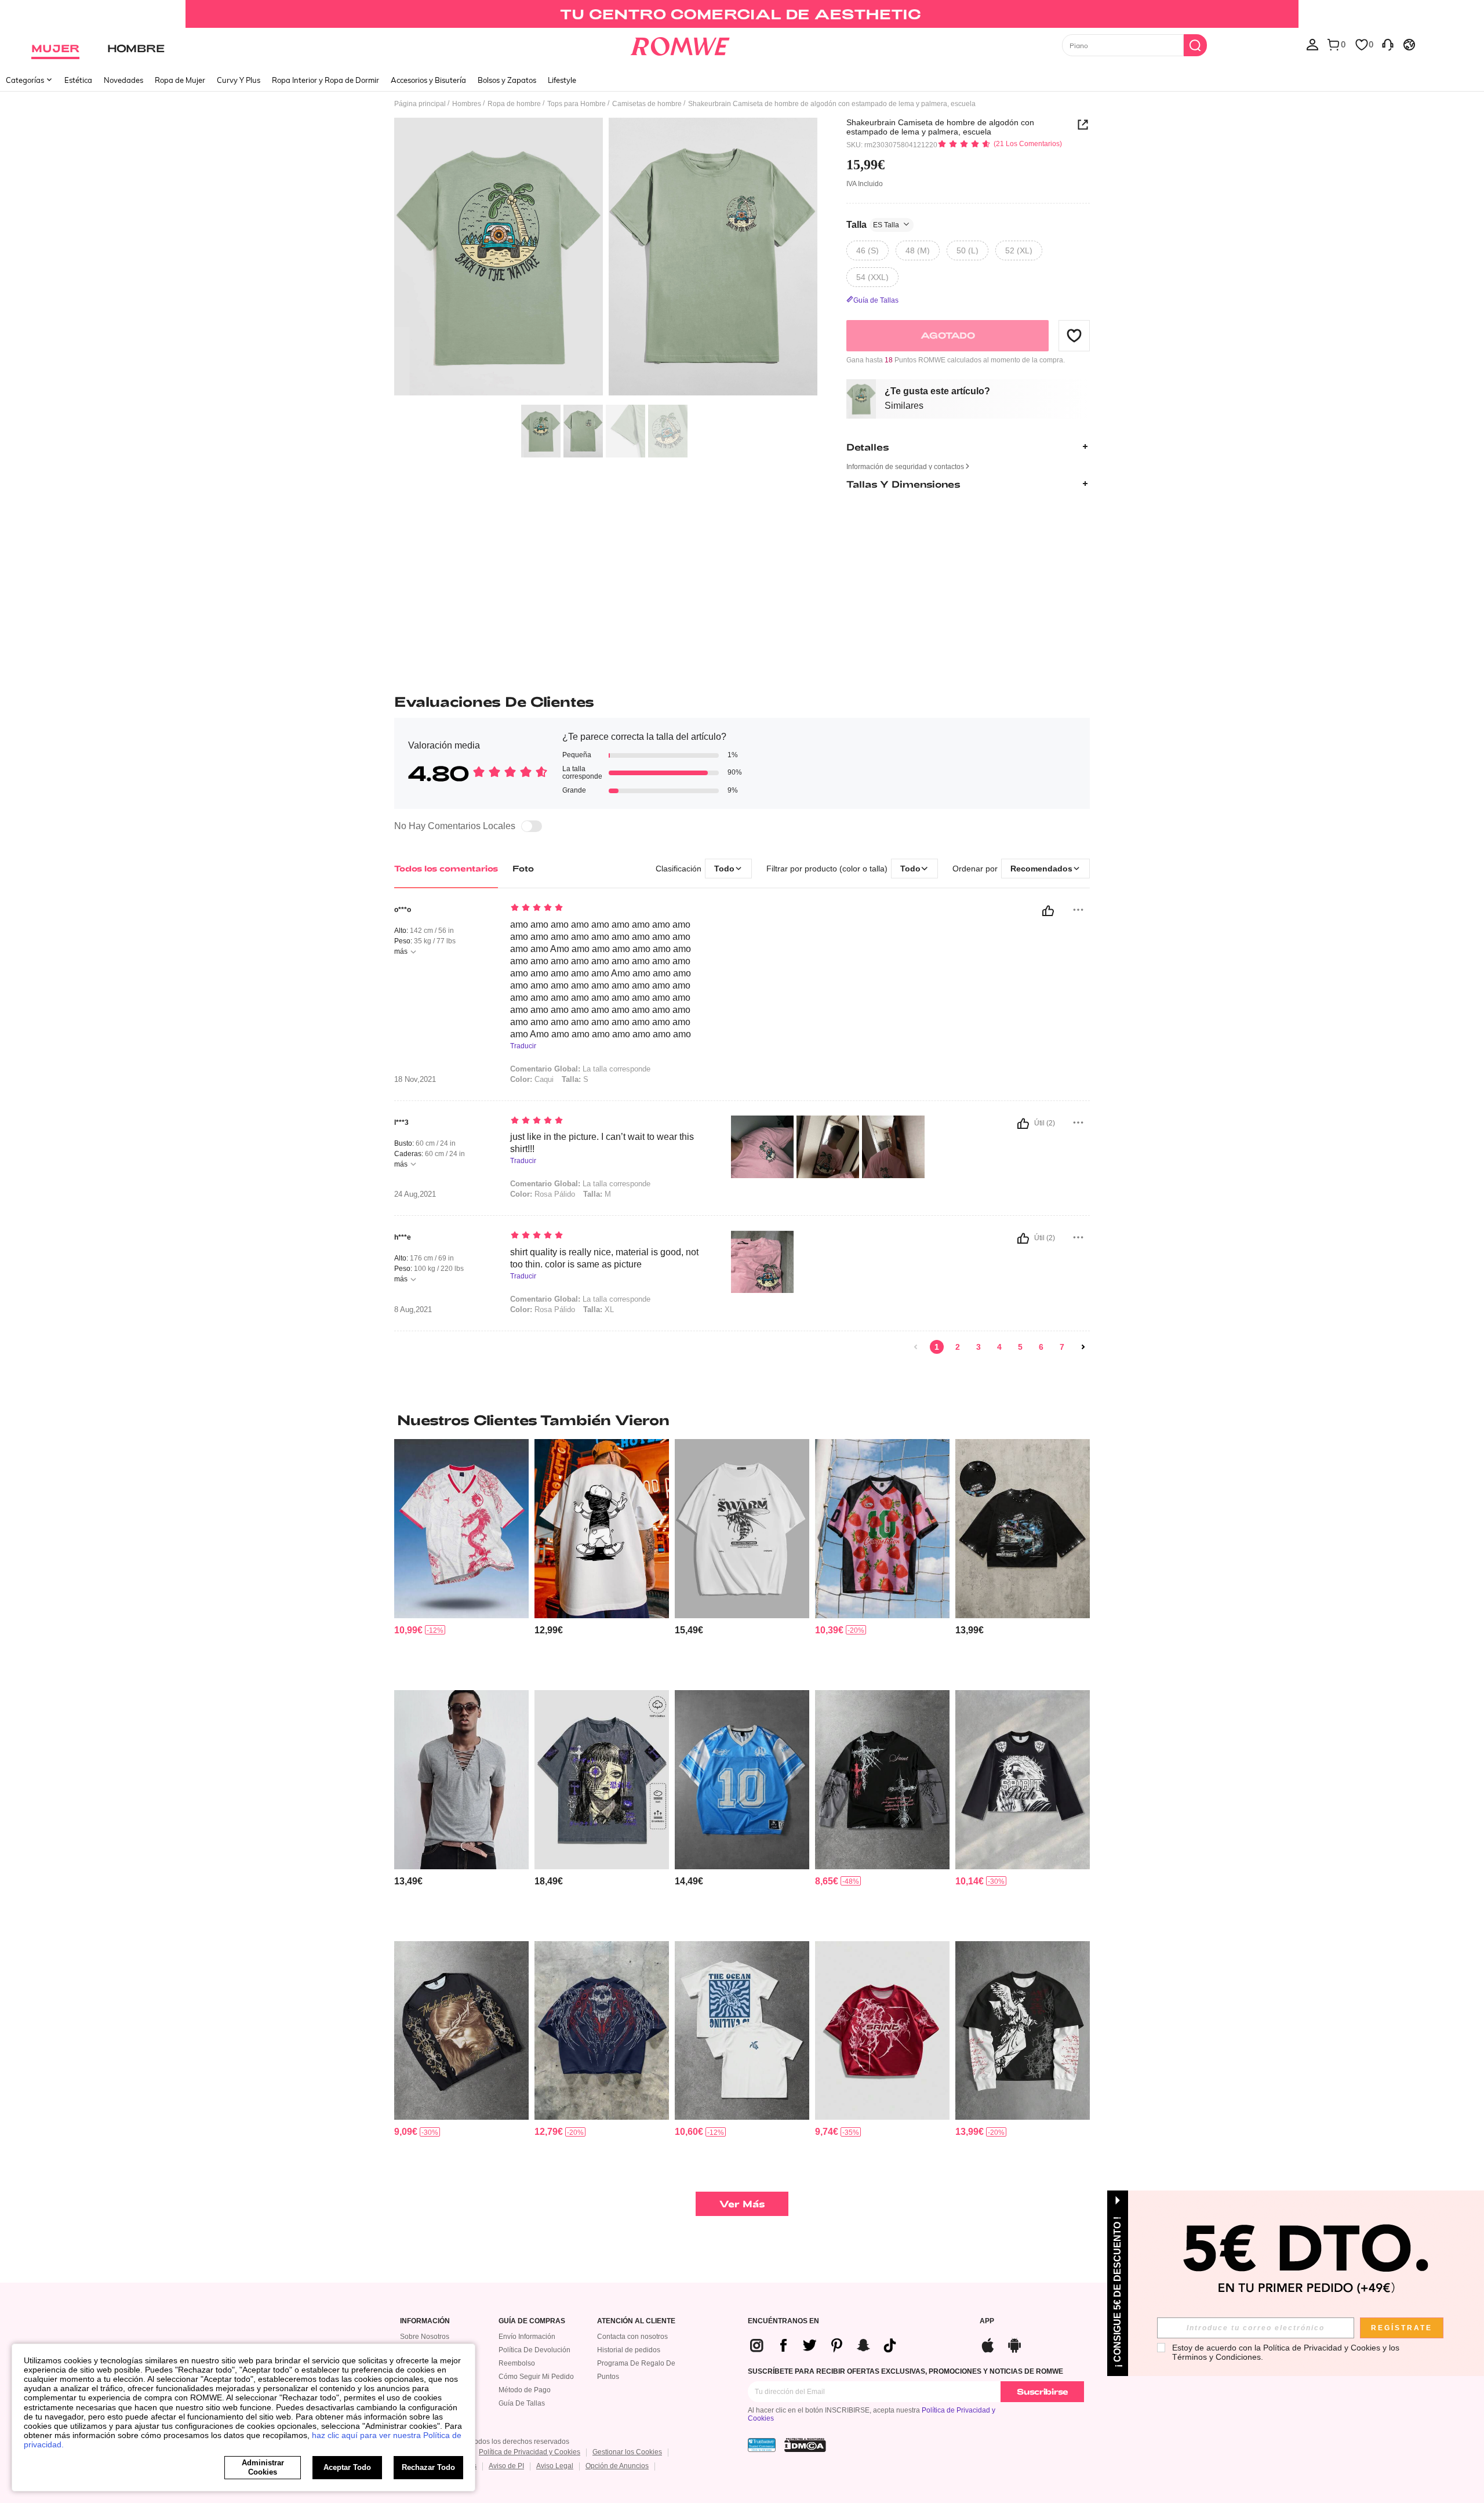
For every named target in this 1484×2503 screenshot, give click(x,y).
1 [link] (937, 1347)
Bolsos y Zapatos (507, 80)
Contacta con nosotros (632, 2337)
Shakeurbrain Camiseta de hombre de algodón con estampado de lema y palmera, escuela (940, 127)
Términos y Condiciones (1216, 2357)
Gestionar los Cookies (627, 2452)
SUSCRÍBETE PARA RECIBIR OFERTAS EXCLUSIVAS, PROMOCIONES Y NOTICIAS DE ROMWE (905, 2371)
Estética (78, 80)
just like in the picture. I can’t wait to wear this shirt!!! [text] (602, 1143)
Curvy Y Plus (239, 80)
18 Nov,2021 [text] (415, 1080)
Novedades (123, 80)
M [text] (597, 1194)
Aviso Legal (555, 2466)
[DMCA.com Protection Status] (805, 2445)
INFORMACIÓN (425, 2321)
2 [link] (958, 1347)
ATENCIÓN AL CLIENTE (636, 2321)
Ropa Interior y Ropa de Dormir (325, 80)
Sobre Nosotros (425, 2337)
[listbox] (1312, 44)
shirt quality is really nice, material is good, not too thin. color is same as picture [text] (604, 1258)
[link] (742, 14)
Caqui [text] (532, 1079)
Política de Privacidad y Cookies (530, 2452)
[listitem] (461, 1560)
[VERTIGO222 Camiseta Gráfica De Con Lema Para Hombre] (742, 1529)
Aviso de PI (506, 2466)
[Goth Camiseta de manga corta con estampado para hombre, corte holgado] (602, 2031)
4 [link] (999, 1347)
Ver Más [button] (742, 2204)
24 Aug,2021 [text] (415, 1194)
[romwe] (680, 44)
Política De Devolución (534, 2350)
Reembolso (517, 2363)
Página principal (420, 104)
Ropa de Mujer (180, 80)
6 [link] (1041, 1347)
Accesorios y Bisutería (428, 80)
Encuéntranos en (783, 2321)
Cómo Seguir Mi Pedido (536, 2377)
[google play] (1014, 2344)
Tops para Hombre (576, 104)
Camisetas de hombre (647, 104)
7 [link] (1062, 1347)
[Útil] (1048, 911)
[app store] (988, 2344)
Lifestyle (562, 80)
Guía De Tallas (522, 2403)
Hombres (467, 104)
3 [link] (979, 1347)
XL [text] (599, 1309)
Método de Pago (525, 2390)
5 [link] (1020, 1347)
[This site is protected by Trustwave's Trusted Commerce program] (762, 2445)
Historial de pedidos (629, 2350)
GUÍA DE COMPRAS (532, 2321)
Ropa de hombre (514, 104)
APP (987, 2321)
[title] (742, 1420)
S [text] (575, 1079)
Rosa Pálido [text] (543, 1194)
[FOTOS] (606, 258)
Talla (873, 224)
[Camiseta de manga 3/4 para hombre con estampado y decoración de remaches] (1023, 1529)
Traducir (523, 1046)
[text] (609, 909)
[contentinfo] (408, 1630)
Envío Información (527, 2337)
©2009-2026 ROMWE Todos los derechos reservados (485, 2442)
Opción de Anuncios (617, 2466)
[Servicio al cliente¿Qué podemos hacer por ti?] (1388, 44)
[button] (1074, 335)
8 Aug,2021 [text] (413, 1310)
